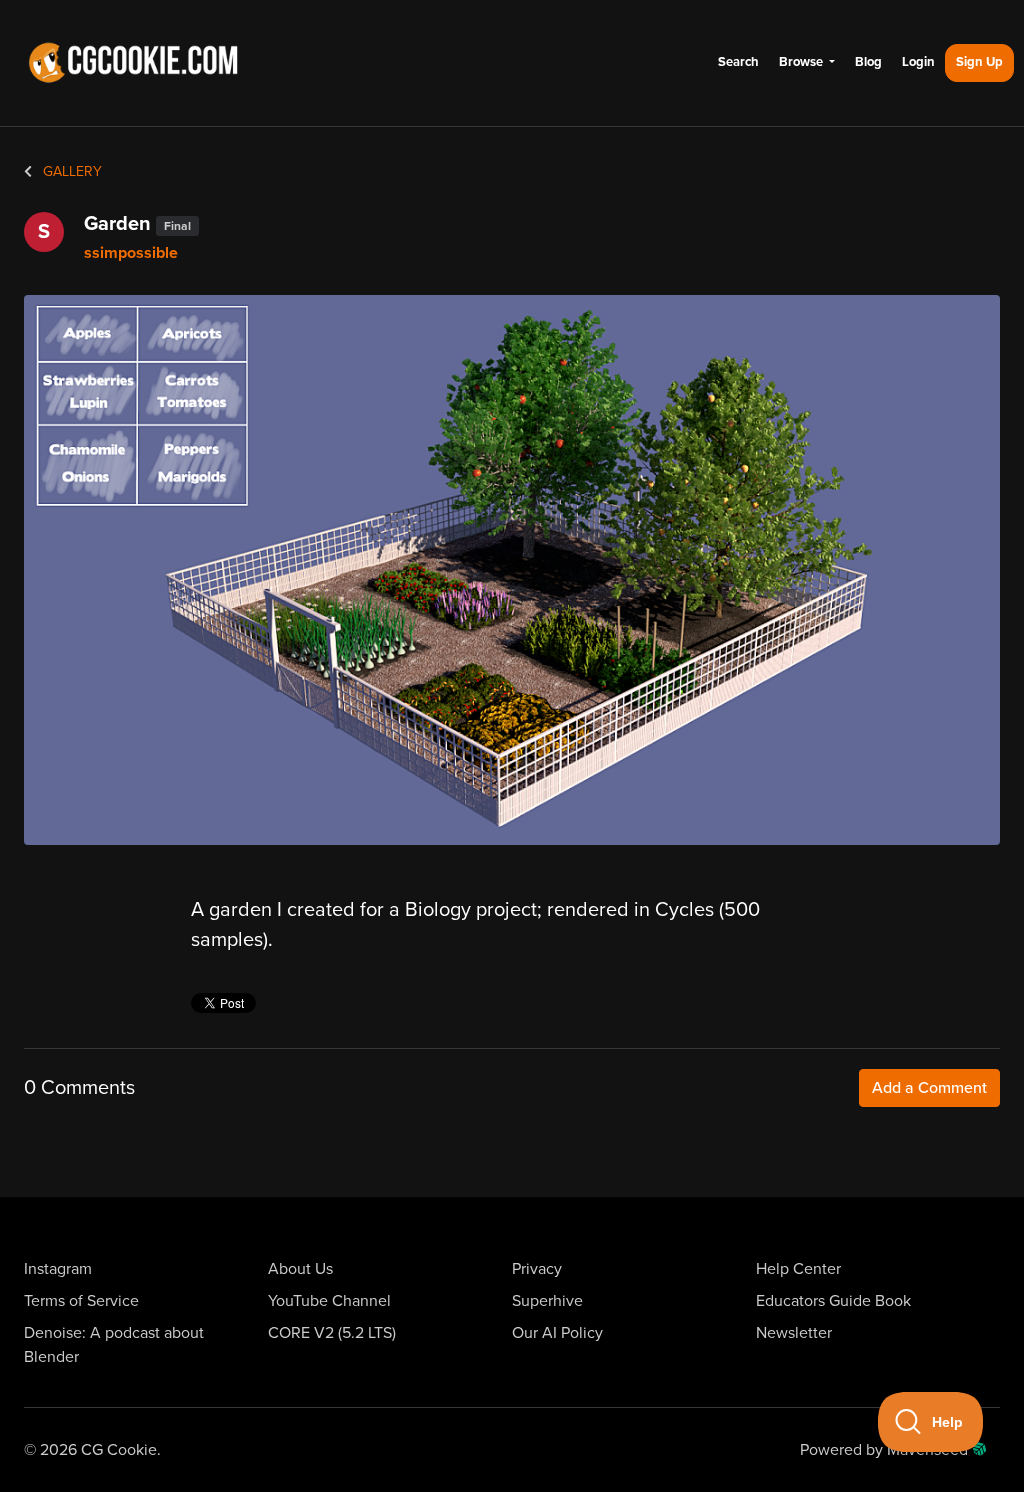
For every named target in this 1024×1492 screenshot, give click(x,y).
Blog (868, 62)
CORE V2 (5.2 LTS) (332, 1333)
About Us (300, 1269)
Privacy (537, 1269)
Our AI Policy (557, 1333)
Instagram (58, 1269)
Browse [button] (802, 62)
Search (738, 62)
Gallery (70, 171)
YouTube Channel (329, 1301)
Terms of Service (81, 1301)
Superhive (547, 1301)
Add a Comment (929, 1088)
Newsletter (794, 1333)
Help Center (798, 1269)
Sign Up (979, 62)
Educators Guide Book (833, 1301)
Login (918, 62)
